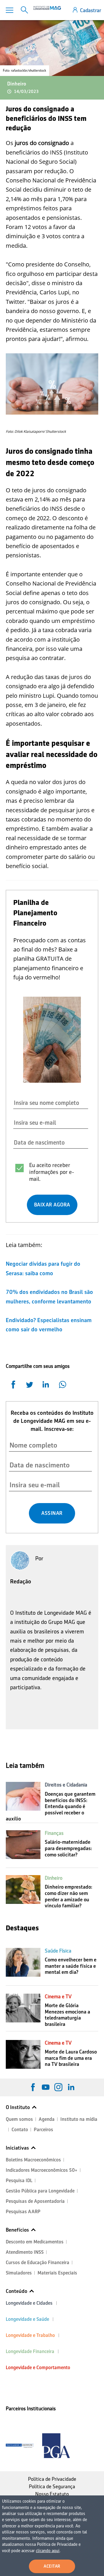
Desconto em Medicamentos (35, 2242)
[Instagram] (58, 2087)
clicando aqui (48, 2551)
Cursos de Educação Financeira (38, 2263)
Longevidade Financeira (30, 2351)
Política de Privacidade (52, 2479)
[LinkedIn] (71, 2087)
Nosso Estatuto (52, 2494)
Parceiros (43, 2130)
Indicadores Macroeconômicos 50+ (42, 2170)
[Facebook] (33, 2087)
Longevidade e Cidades (29, 2303)
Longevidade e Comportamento (38, 2368)
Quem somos (19, 2119)
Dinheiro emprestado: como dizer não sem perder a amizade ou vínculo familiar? (68, 1896)
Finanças (54, 1833)
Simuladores (19, 2273)
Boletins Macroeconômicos (33, 2160)
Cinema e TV (58, 1997)
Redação (21, 1581)
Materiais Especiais (57, 2273)
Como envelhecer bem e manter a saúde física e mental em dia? (71, 1966)
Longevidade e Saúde (27, 2319)
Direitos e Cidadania (66, 1785)
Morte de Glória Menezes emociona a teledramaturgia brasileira (67, 2015)
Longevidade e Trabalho (30, 2335)
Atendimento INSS (25, 2252)
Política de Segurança (52, 2487)
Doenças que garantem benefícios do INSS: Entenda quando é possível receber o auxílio (51, 1806)
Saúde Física (58, 1951)
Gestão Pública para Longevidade (40, 2191)
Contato (20, 2130)
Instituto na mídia (79, 2119)
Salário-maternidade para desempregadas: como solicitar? (68, 1848)
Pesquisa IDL (19, 2181)
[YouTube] (46, 2087)
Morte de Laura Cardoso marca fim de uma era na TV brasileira (71, 2058)
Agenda (47, 2119)
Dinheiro (17, 84)
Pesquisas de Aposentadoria (35, 2201)
